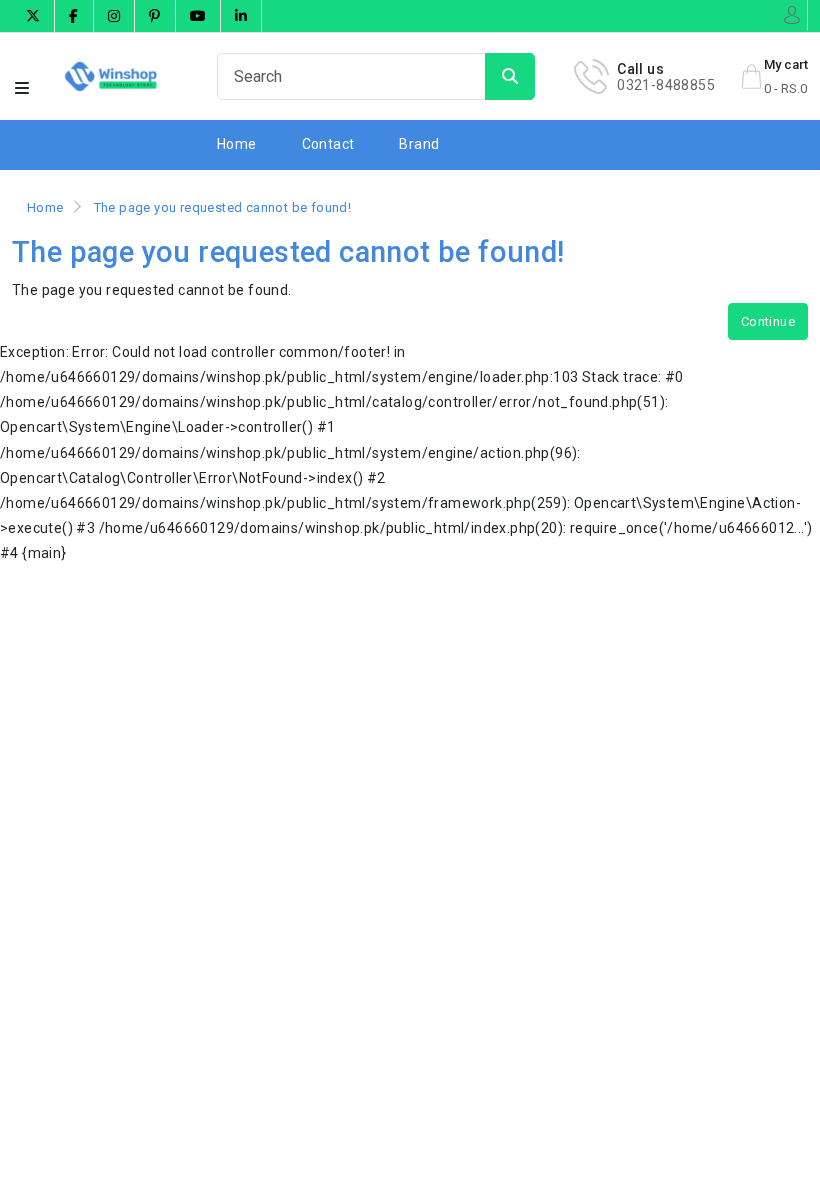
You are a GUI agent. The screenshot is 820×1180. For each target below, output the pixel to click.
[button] (22, 89)
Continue (768, 321)
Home (237, 144)
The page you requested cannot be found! (223, 207)
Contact (328, 144)
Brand (419, 144)
